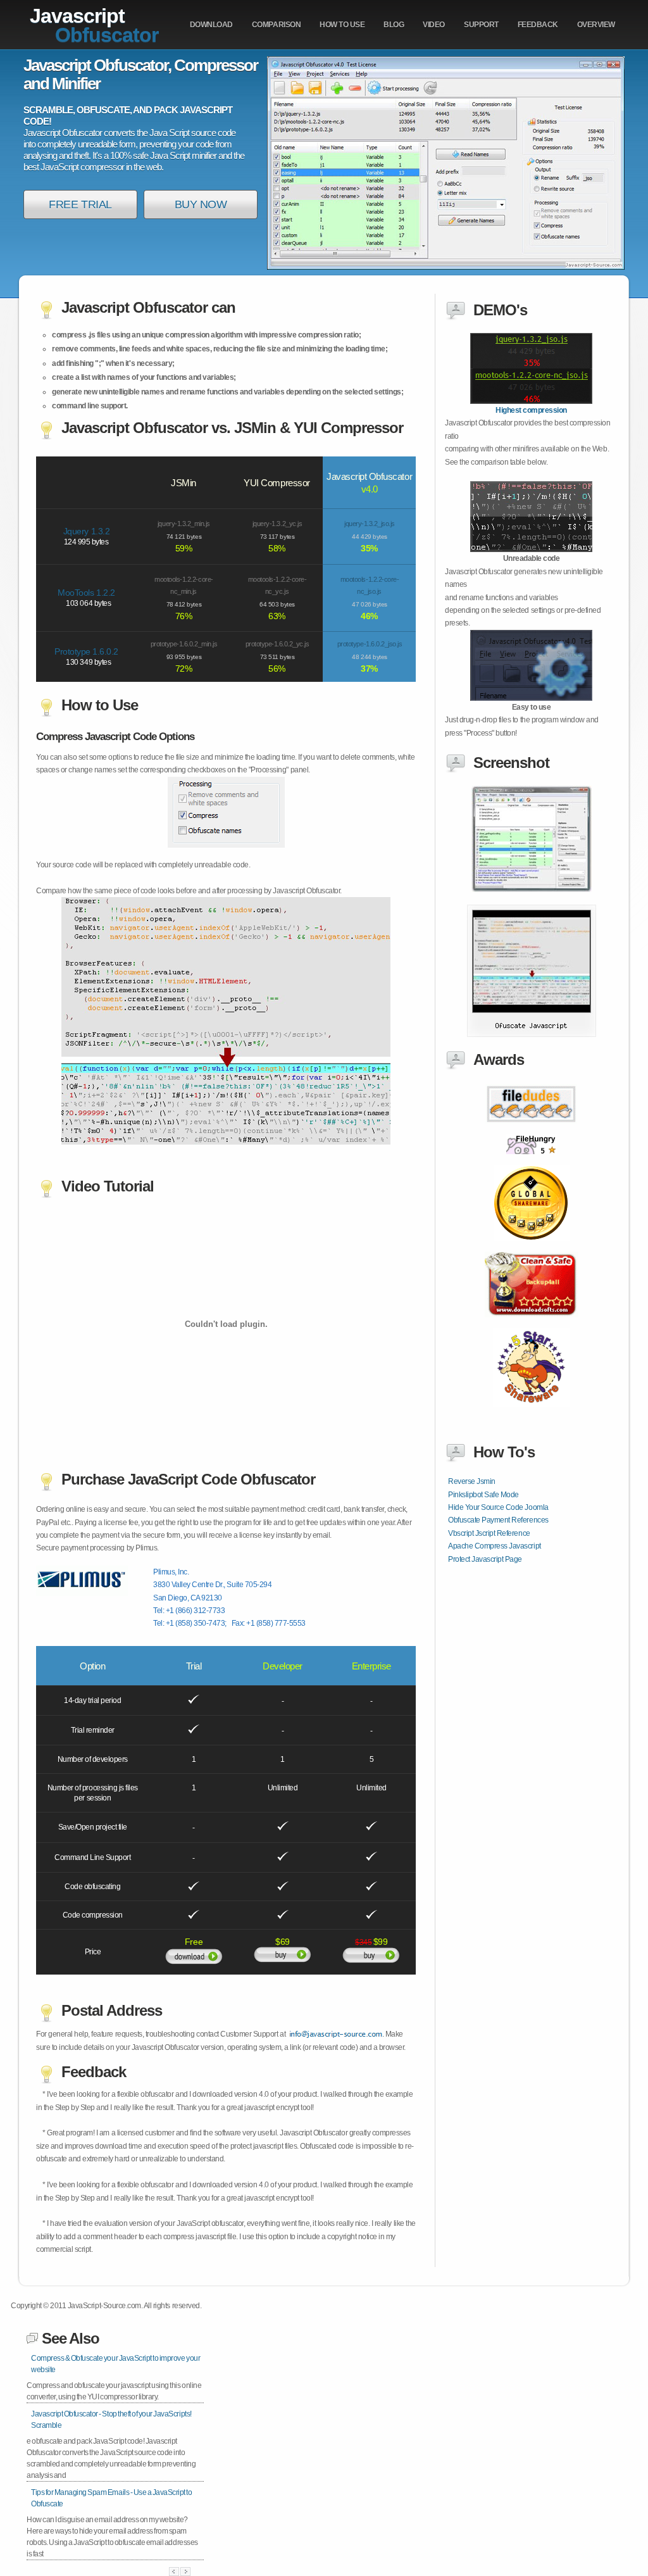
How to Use (342, 25)
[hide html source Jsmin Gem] (531, 401)
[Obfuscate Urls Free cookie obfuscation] (532, 1248)
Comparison (276, 25)
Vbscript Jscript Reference (489, 1533)
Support (481, 25)
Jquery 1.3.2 (86, 531)
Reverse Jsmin (472, 1481)
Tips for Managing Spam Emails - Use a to (112, 2498)
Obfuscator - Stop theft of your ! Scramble (111, 2420)
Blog (394, 25)
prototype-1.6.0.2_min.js (184, 644)
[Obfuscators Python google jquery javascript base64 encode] (532, 1324)
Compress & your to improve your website (115, 2364)
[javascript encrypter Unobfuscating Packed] (531, 698)
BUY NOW (201, 204)
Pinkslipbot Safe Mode (483, 1495)
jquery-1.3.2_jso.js (370, 524)
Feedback (538, 25)
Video (434, 25)
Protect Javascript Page (485, 1559)
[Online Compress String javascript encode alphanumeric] (531, 1414)
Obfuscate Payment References (498, 1520)
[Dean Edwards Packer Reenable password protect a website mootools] (532, 889)
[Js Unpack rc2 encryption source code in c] (532, 1161)
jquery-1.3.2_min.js (184, 524)
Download (211, 25)
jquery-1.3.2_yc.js (277, 524)
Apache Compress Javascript (495, 1546)
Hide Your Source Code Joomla (498, 1507)
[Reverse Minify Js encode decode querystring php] (531, 1131)
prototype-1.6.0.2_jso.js (370, 644)
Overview (596, 25)
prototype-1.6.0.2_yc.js (277, 644)
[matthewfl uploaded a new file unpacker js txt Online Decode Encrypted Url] (531, 550)
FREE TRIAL (80, 204)
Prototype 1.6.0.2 (86, 651)
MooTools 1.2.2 (86, 593)
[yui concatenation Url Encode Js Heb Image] (532, 1034)
